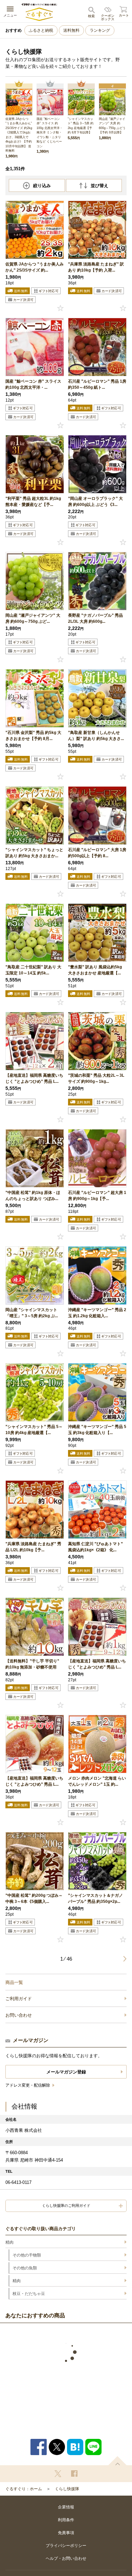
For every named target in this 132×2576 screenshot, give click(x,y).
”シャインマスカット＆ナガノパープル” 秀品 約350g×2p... (95, 1898)
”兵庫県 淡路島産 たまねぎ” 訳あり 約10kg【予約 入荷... (96, 267)
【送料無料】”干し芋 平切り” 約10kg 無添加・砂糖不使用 (32, 1664)
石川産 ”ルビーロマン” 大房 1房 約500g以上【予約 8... (97, 853)
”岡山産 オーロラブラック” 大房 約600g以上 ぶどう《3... (95, 502)
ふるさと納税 (41, 30)
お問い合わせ (19, 2015)
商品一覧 (14, 1982)
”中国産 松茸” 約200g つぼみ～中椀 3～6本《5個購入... (34, 1898)
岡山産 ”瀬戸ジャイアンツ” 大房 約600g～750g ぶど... (33, 618)
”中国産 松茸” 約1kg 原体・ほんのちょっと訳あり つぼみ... (33, 1196)
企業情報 (66, 2507)
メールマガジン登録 (66, 2072)
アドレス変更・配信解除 (28, 2085)
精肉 (9, 2242)
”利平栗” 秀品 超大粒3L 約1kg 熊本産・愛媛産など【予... (33, 502)
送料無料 (71, 30)
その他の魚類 (25, 2268)
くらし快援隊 (67, 2489)
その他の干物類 (27, 2255)
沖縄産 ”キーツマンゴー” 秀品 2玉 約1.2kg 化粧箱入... (97, 1313)
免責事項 (66, 2533)
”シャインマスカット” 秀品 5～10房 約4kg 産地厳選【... (34, 1430)
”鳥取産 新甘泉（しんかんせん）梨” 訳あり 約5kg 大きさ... (96, 736)
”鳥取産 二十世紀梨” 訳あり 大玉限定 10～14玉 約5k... (33, 970)
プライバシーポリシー (66, 2546)
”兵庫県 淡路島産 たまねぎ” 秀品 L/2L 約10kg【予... (33, 1547)
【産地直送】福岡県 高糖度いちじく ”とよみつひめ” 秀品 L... (34, 1078)
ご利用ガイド (19, 1999)
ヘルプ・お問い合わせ (66, 2558)
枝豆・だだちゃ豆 (29, 2294)
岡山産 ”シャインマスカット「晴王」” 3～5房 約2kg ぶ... (32, 1313)
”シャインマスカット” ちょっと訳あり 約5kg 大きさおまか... (34, 853)
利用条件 (66, 2520)
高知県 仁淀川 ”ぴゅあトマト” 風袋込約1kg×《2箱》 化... (95, 1547)
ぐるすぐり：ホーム (24, 2489)
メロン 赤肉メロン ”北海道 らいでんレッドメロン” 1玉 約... (97, 1781)
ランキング (100, 30)
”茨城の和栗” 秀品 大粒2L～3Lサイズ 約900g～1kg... (96, 1078)
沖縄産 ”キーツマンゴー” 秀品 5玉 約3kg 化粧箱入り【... (97, 1430)
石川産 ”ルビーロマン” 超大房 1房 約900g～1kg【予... (97, 1196)
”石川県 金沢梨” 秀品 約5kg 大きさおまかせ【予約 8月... (33, 736)
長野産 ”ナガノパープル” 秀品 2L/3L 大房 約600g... (95, 618)
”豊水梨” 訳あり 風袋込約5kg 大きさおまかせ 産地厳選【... (95, 970)
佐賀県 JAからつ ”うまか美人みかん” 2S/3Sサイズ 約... (35, 267)
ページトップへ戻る (117, 2461)
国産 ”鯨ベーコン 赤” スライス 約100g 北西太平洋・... (33, 384)
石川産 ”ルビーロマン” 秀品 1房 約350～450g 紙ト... (97, 384)
